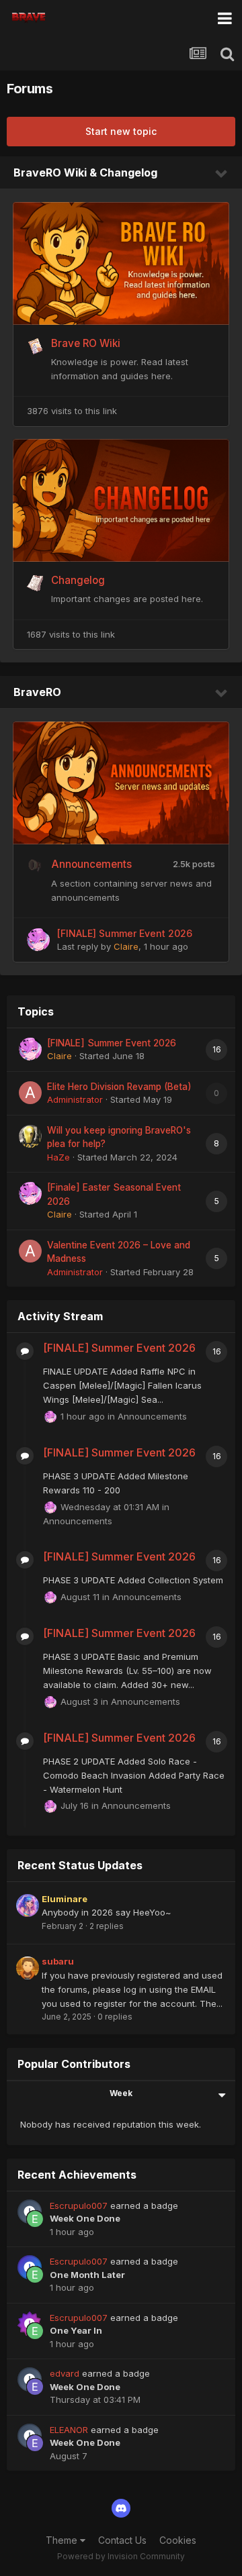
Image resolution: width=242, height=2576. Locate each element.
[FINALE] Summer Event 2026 (125, 933)
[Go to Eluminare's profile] (28, 1905)
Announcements (91, 864)
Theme (63, 2540)
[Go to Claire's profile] (38, 940)
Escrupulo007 (79, 2206)
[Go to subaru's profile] (28, 1968)
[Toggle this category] (222, 174)
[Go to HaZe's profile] (30, 1136)
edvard (65, 2373)
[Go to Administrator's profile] (30, 1093)
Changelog (78, 580)
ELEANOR (69, 2430)
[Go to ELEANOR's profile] (35, 2443)
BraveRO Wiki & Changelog (85, 172)
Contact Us (122, 2540)
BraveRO (37, 692)
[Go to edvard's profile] (35, 2387)
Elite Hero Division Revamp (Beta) (119, 1087)
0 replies (115, 2017)
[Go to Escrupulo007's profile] (35, 2219)
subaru (58, 1961)
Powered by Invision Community (121, 2556)
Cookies (178, 2540)
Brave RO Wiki (86, 343)
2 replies (107, 1926)
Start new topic (121, 131)
